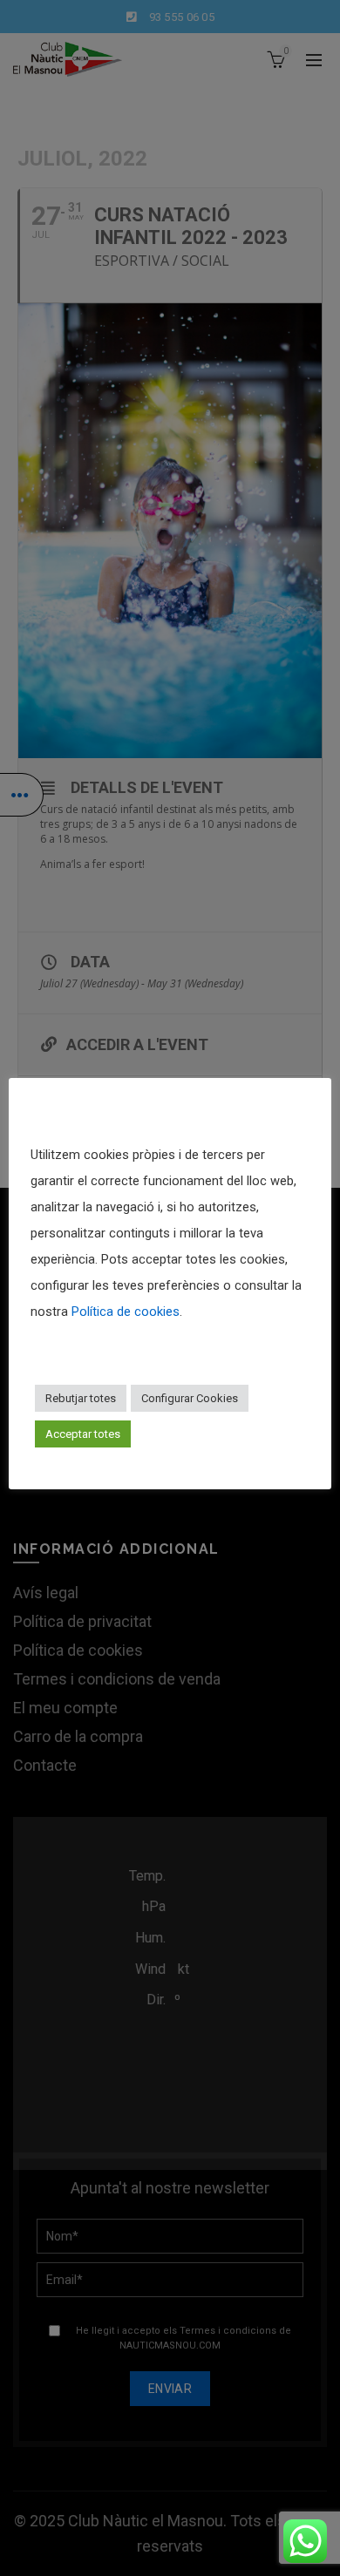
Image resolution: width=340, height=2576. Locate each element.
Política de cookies (126, 1312)
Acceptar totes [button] (83, 1434)
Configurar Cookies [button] (190, 1398)
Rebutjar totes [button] (81, 1398)
